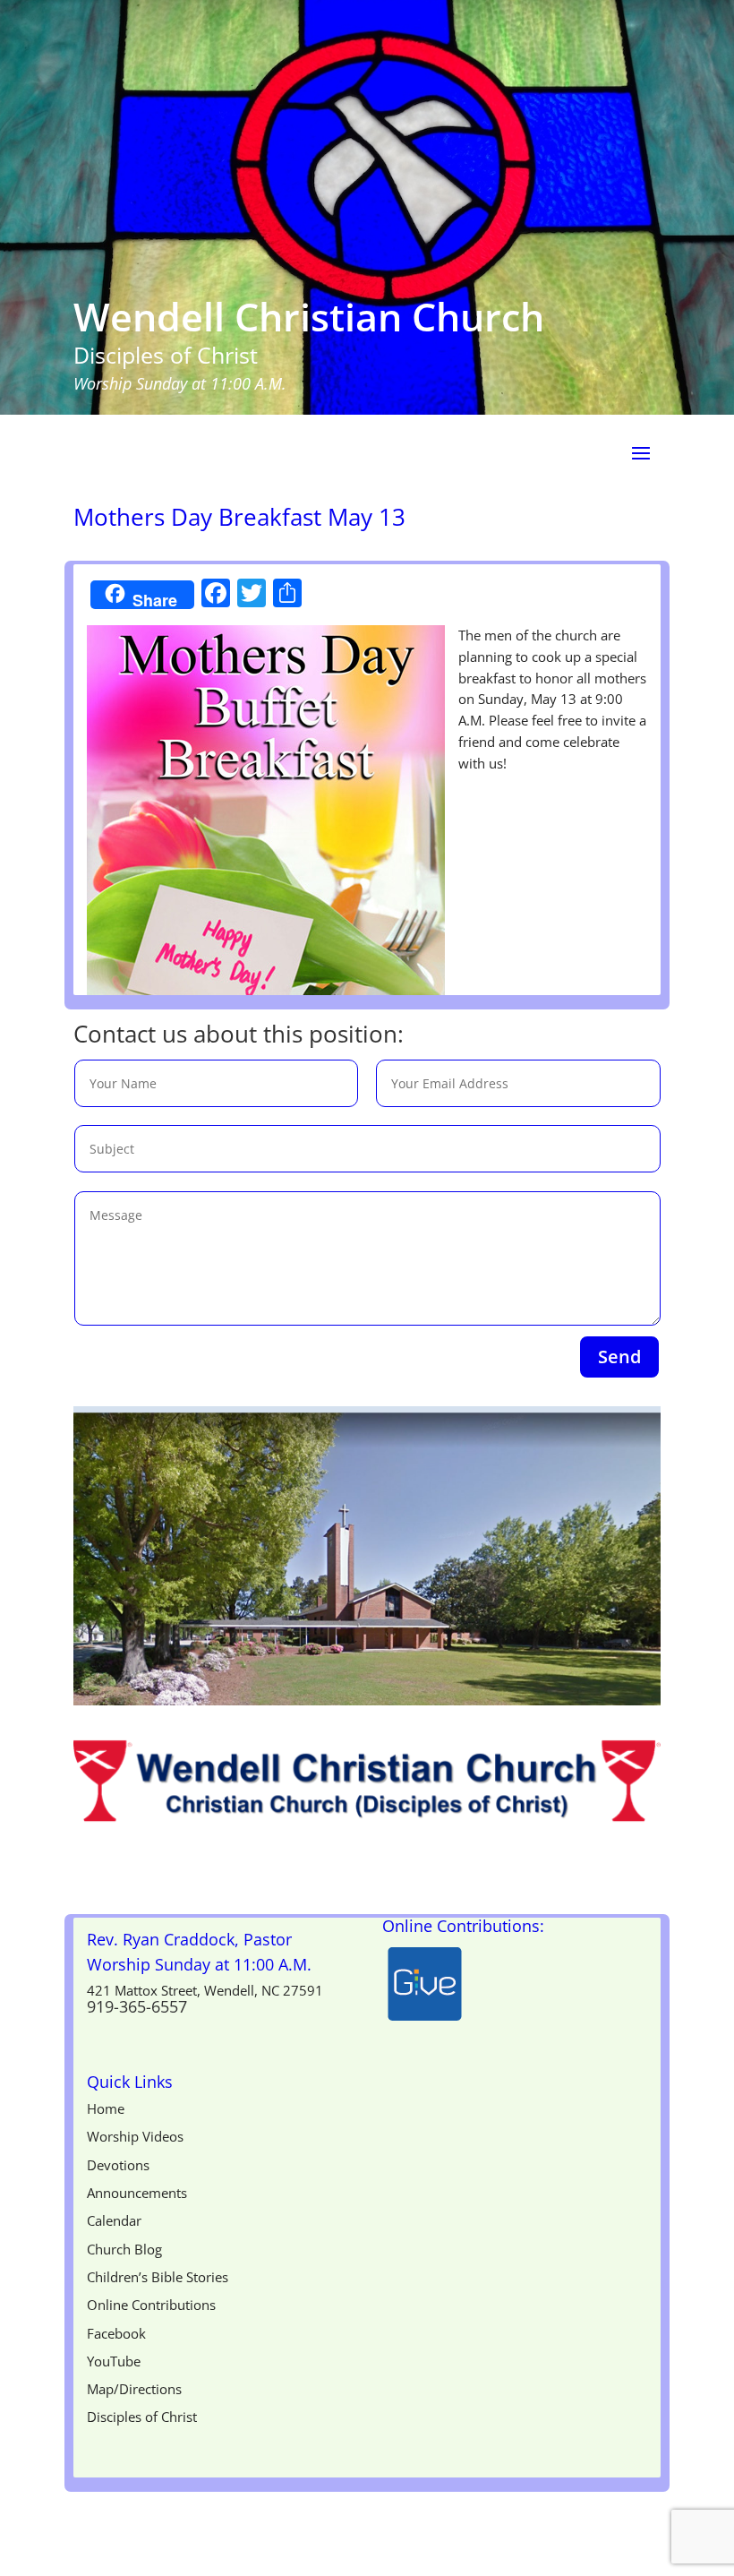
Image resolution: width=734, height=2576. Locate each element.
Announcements (137, 2193)
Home (106, 2108)
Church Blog (124, 2249)
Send (619, 1357)
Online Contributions (151, 2305)
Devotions (118, 2165)
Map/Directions (134, 2389)
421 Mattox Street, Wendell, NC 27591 (205, 1990)
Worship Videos (135, 2136)
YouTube (114, 2361)
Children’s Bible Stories (158, 2277)
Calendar (114, 2220)
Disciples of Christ (142, 2417)
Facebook (116, 2333)
